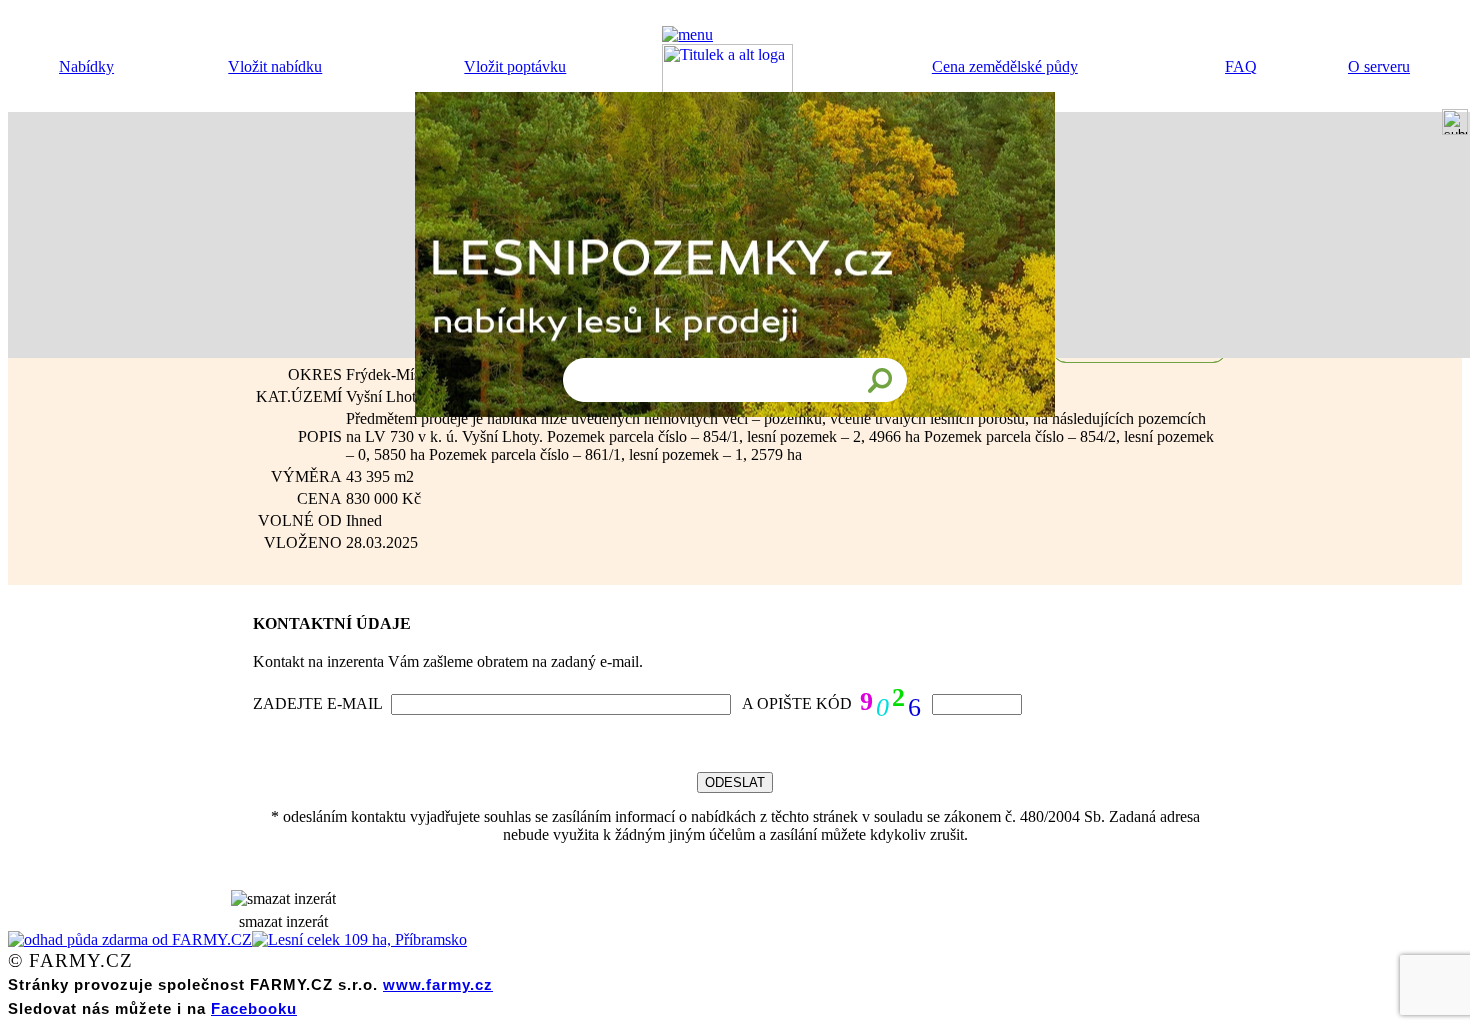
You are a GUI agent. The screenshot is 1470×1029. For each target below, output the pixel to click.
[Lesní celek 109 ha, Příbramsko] (359, 939)
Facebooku (254, 1008)
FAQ (1241, 66)
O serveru (1379, 66)
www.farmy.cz (438, 984)
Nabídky (86, 66)
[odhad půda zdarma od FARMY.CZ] (130, 939)
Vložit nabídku (275, 66)
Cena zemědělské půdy (1005, 66)
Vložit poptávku (515, 66)
